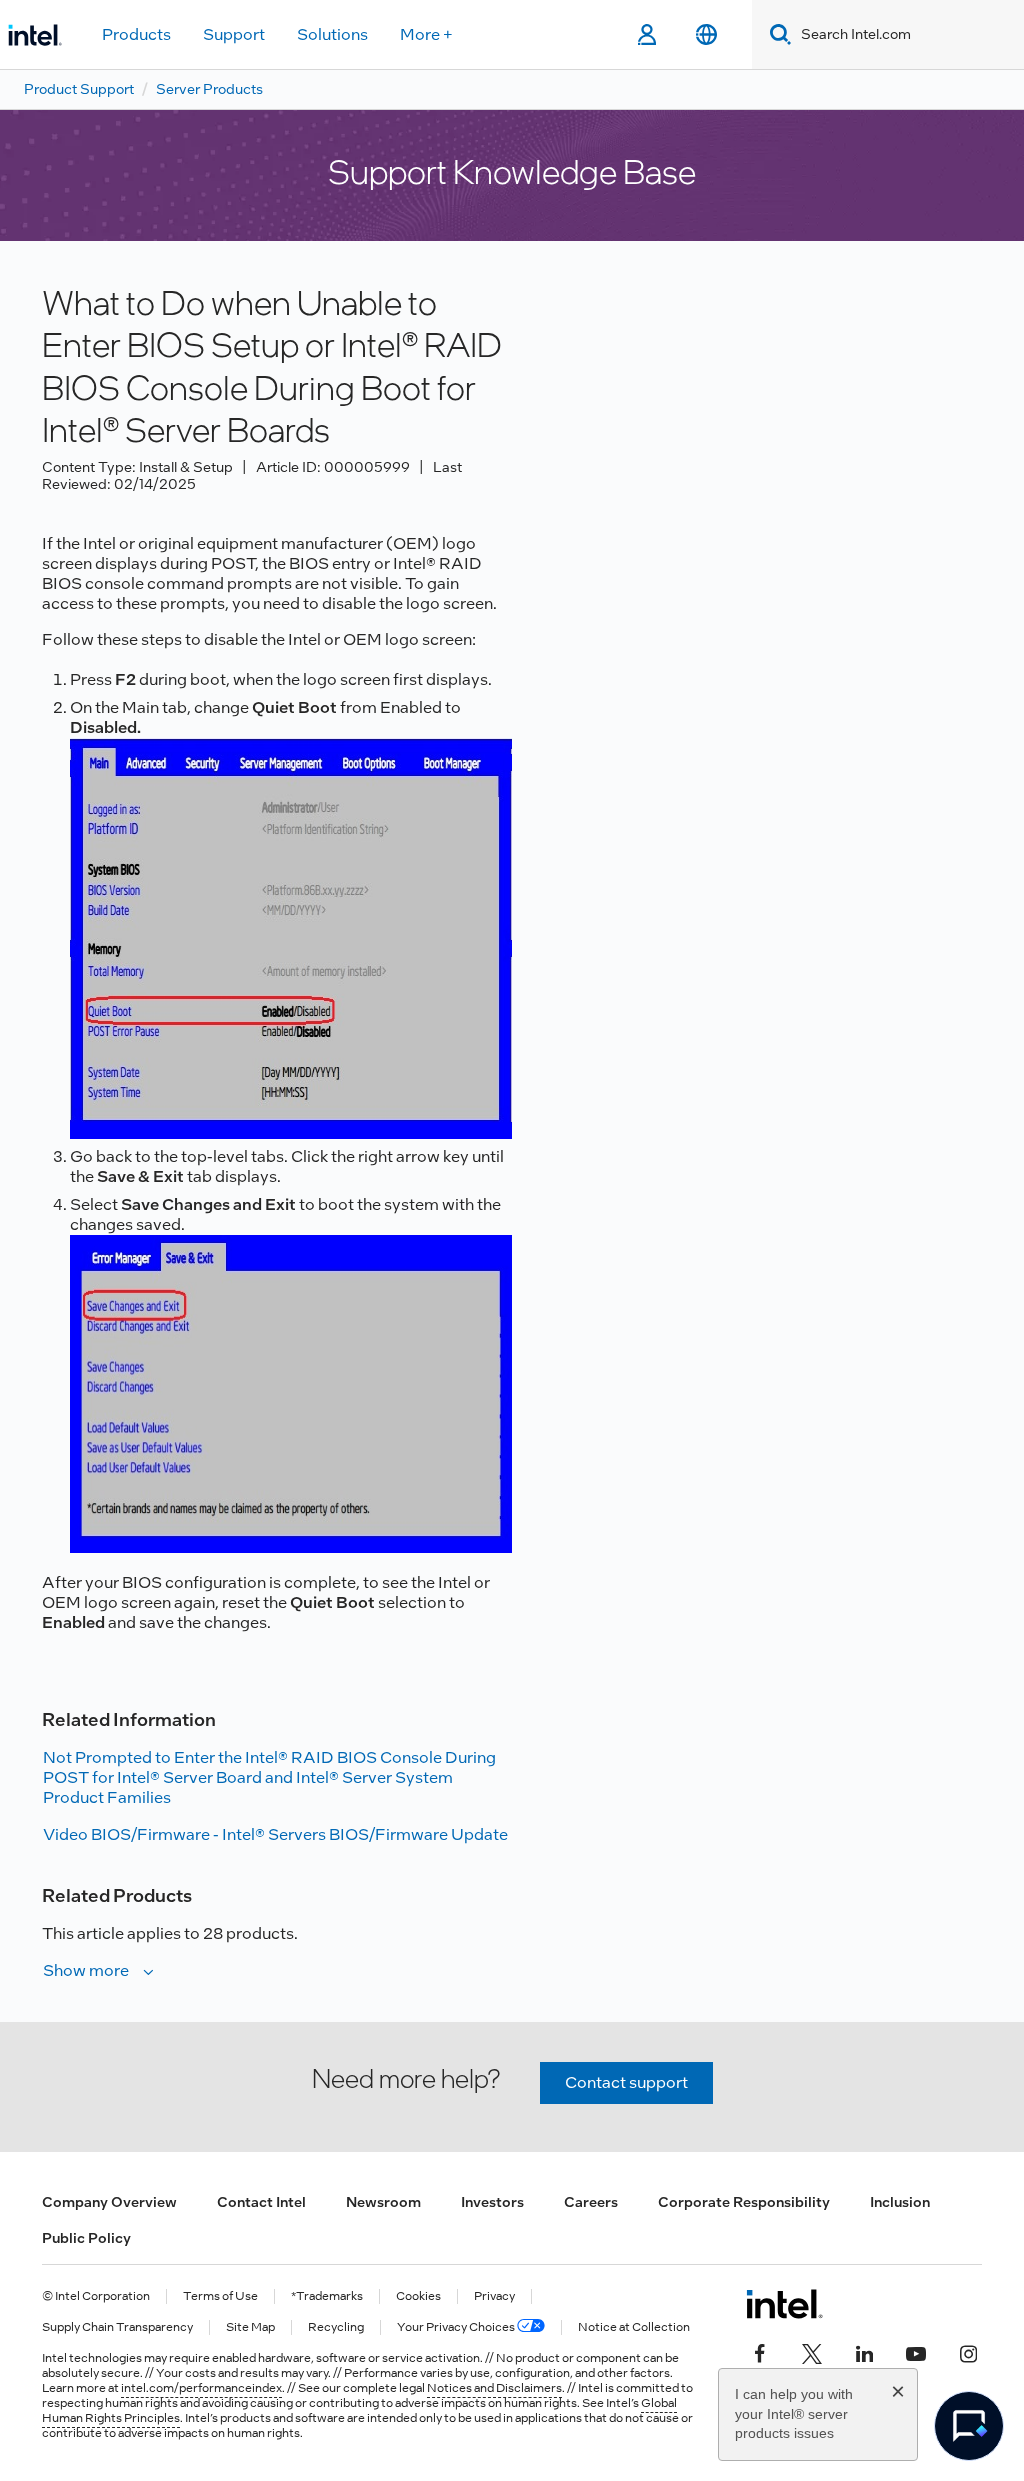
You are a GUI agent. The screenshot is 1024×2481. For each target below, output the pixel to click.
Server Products (209, 89)
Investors (492, 2202)
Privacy (494, 2296)
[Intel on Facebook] (760, 2352)
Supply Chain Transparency (117, 2327)
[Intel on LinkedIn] (864, 2352)
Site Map (250, 2327)
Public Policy (86, 2238)
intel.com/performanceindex (201, 2388)
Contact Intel (261, 2202)
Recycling (336, 2327)
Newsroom (383, 2202)
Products (136, 34)
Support (234, 34)
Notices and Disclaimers (494, 2388)
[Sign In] (646, 35)
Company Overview (109, 2202)
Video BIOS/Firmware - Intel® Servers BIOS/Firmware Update (275, 1834)
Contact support (626, 2082)
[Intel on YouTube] (916, 2352)
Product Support (79, 89)
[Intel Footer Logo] (784, 2304)
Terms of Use (220, 2296)
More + (426, 34)
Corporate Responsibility (744, 2202)
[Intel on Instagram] (968, 2352)
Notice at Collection (634, 2327)
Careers (591, 2202)
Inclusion (900, 2202)
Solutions (332, 34)
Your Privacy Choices (457, 2327)
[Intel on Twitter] (812, 2352)
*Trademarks (327, 2296)
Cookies (418, 2296)
